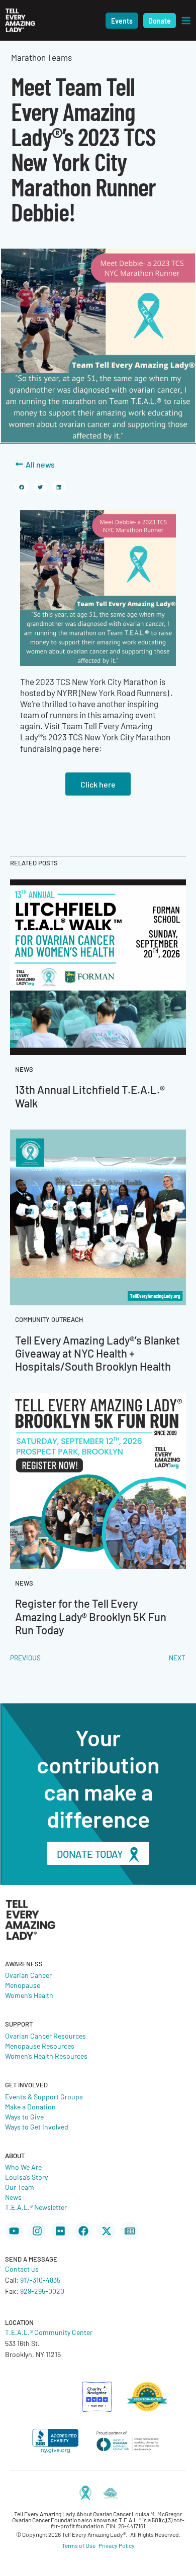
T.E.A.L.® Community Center (49, 2332)
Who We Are (23, 2167)
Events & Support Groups (44, 2096)
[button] (122, 21)
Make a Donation (30, 2106)
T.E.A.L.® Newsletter (36, 2207)
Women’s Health (29, 1995)
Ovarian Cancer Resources (45, 2036)
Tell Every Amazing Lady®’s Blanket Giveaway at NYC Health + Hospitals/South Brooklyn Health (97, 1353)
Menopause (23, 1985)
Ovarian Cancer (28, 1975)
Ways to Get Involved (37, 2126)
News (13, 2197)
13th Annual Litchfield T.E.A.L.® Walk (90, 1096)
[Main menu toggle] (186, 21)
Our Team (20, 2187)
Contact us (22, 2269)
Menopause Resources (40, 2046)
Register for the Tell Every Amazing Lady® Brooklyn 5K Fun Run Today (91, 1616)
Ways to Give (24, 2116)
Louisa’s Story (26, 2177)
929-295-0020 (42, 2291)
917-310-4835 (40, 2280)
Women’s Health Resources (46, 2056)
